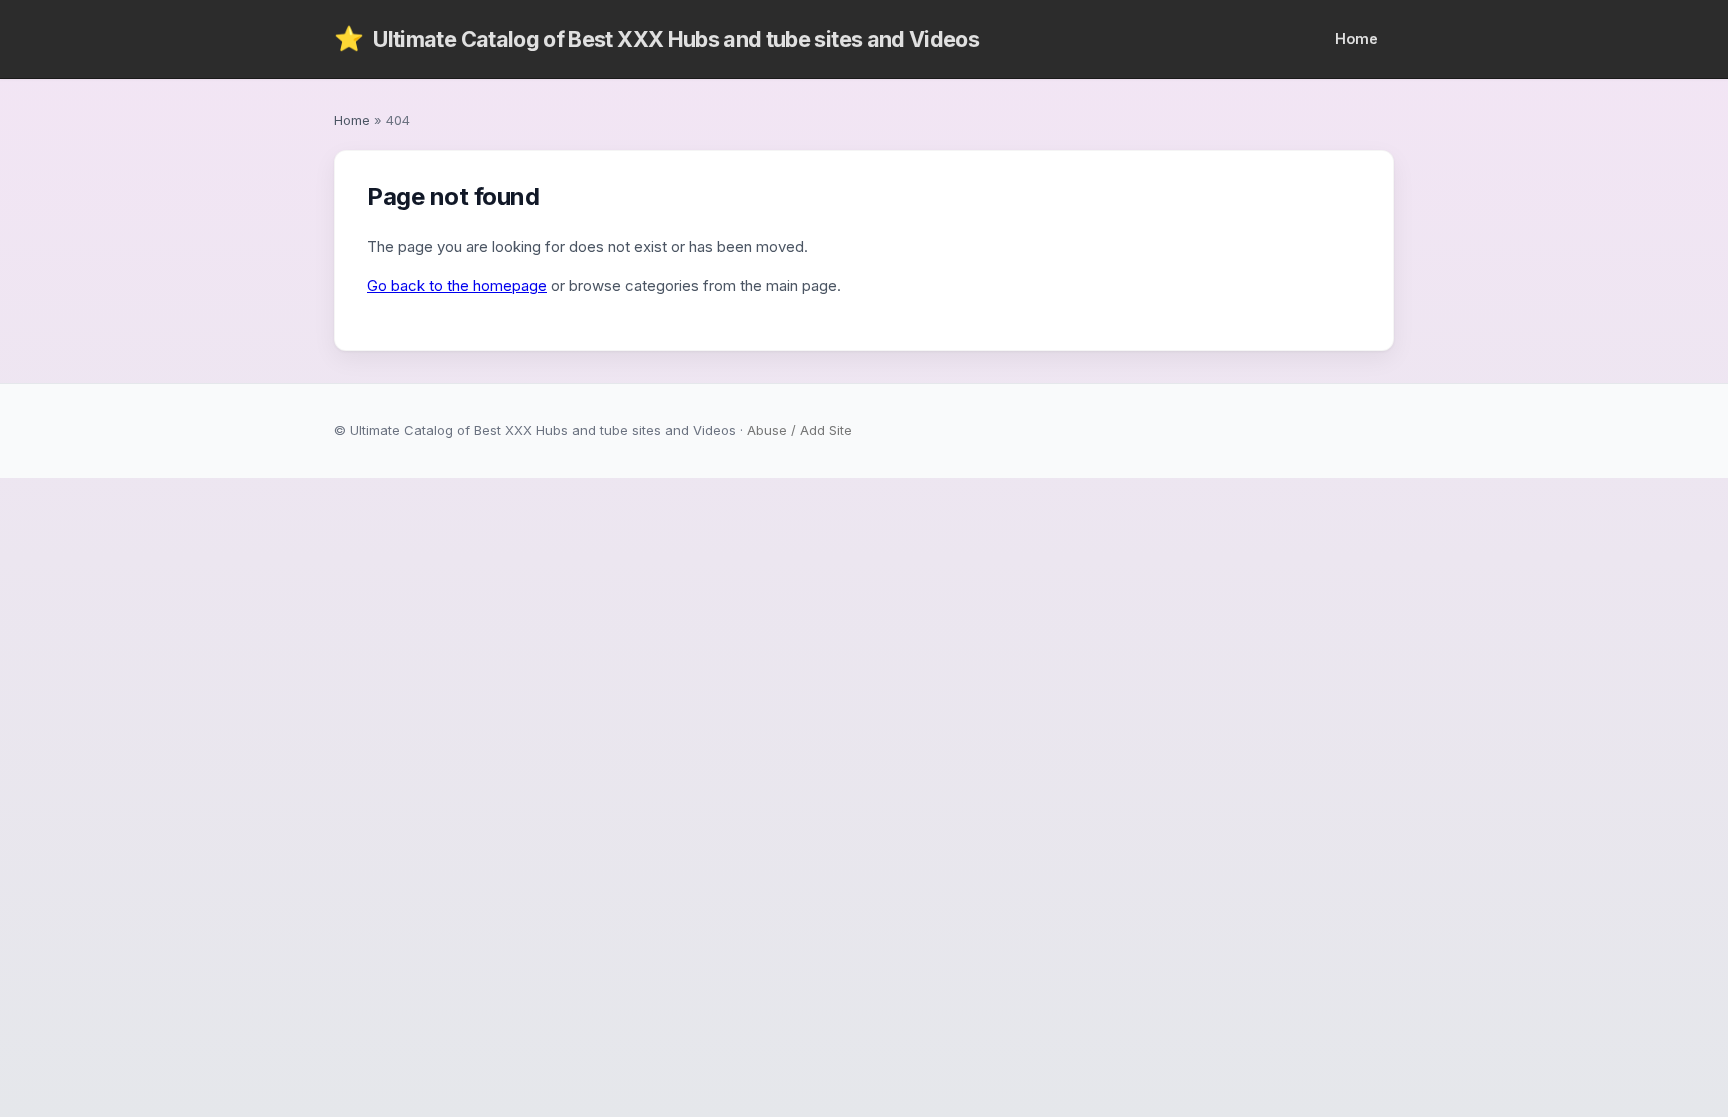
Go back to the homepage (457, 285)
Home (1356, 38)
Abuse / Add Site (799, 430)
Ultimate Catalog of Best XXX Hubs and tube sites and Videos (656, 38)
